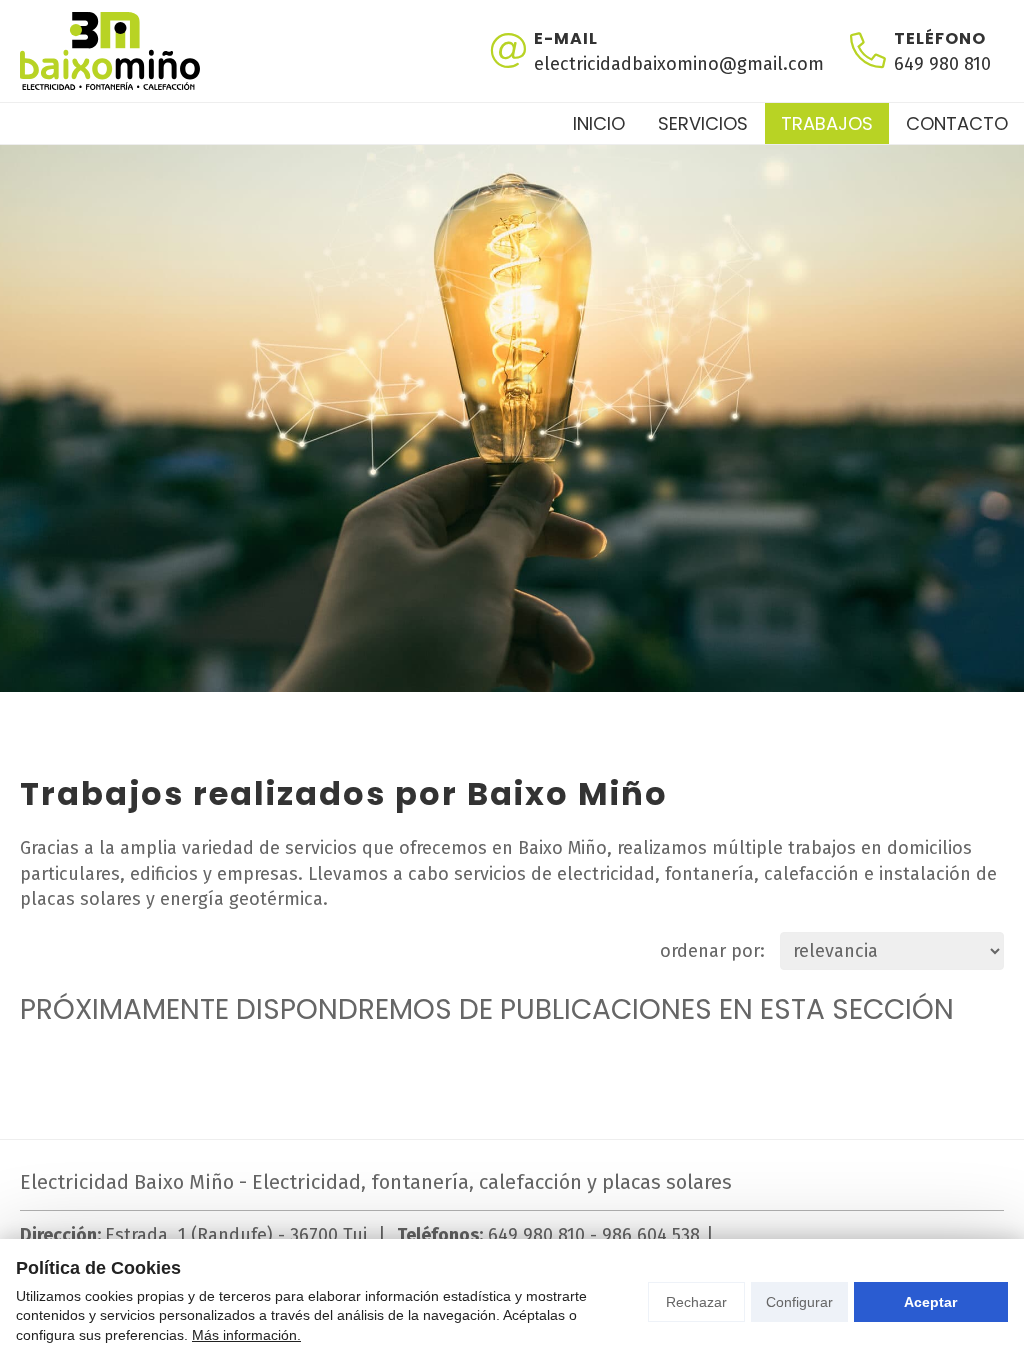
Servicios (703, 123)
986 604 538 (651, 1235)
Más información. (246, 1335)
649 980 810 (536, 1235)
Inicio (599, 123)
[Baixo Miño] (110, 51)
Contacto (957, 123)
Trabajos (827, 123)
